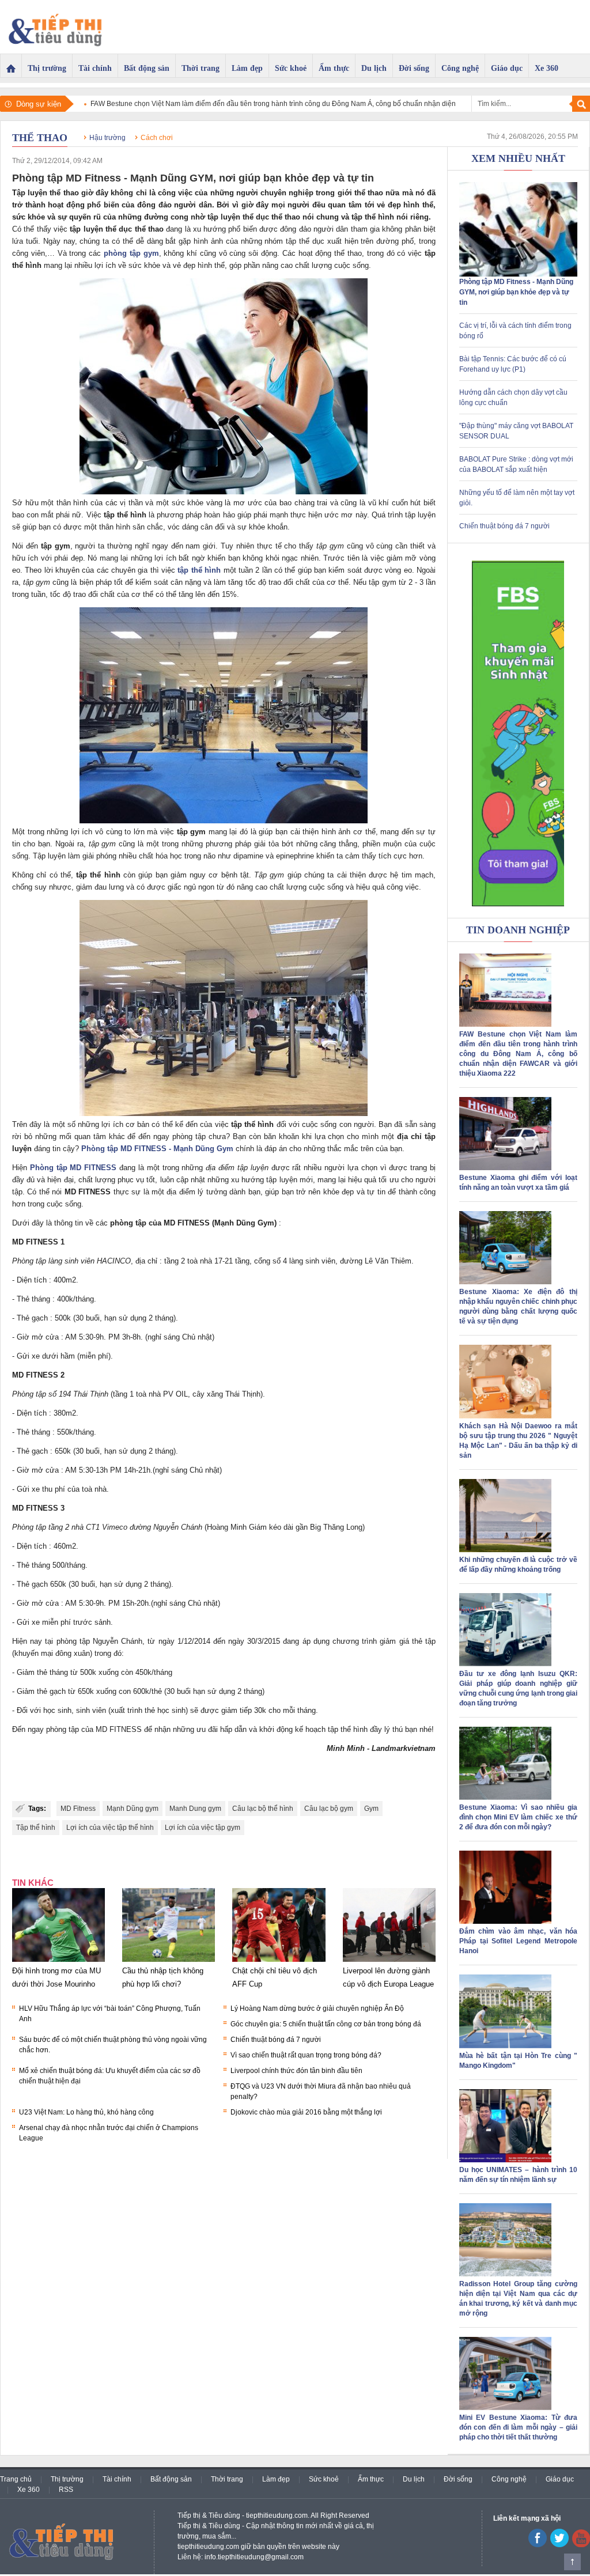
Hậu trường (107, 138)
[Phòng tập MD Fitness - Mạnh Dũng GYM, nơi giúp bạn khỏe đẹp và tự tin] (518, 274)
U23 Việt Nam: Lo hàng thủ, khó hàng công (86, 2112)
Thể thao (40, 138)
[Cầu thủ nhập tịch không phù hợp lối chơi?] (169, 1962)
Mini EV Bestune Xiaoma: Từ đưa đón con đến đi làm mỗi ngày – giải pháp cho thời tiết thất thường (518, 2427)
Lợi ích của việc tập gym (203, 1828)
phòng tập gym (131, 253)
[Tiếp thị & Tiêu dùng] (59, 27)
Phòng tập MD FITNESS (73, 1168)
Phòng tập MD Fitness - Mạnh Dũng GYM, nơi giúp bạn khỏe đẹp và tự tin (516, 292)
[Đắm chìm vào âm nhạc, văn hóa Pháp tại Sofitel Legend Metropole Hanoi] (505, 1921)
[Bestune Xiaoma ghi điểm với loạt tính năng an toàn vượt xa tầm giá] (505, 1168)
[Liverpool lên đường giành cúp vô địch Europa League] (389, 1962)
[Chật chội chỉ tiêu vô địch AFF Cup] (279, 1962)
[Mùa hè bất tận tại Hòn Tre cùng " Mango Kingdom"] (505, 2046)
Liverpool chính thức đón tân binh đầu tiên (296, 2071)
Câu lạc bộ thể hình (263, 1809)
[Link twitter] (559, 2545)
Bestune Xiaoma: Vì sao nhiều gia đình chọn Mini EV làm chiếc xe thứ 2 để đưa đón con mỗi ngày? (518, 1817)
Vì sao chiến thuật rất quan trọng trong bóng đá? (306, 2055)
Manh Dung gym (195, 1809)
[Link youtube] (538, 2545)
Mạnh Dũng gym (133, 1809)
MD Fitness (78, 1809)
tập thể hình (199, 570)
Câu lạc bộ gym (329, 1809)
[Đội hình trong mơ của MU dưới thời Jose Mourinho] (58, 1962)
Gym (371, 1809)
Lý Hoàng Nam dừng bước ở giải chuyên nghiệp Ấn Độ (317, 2008)
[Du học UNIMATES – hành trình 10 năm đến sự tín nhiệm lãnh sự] (505, 2160)
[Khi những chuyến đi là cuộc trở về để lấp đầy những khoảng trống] (505, 1550)
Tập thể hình (36, 1828)
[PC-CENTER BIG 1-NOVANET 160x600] (518, 733)
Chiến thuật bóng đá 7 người (276, 2040)
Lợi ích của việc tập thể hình (110, 1828)
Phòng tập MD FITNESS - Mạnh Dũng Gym (157, 1149)
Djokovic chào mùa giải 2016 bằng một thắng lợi (306, 2112)
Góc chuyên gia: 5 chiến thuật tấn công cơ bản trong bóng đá (326, 2024)
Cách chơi (157, 138)
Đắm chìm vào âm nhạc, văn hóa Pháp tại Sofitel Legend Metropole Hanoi (518, 1941)
